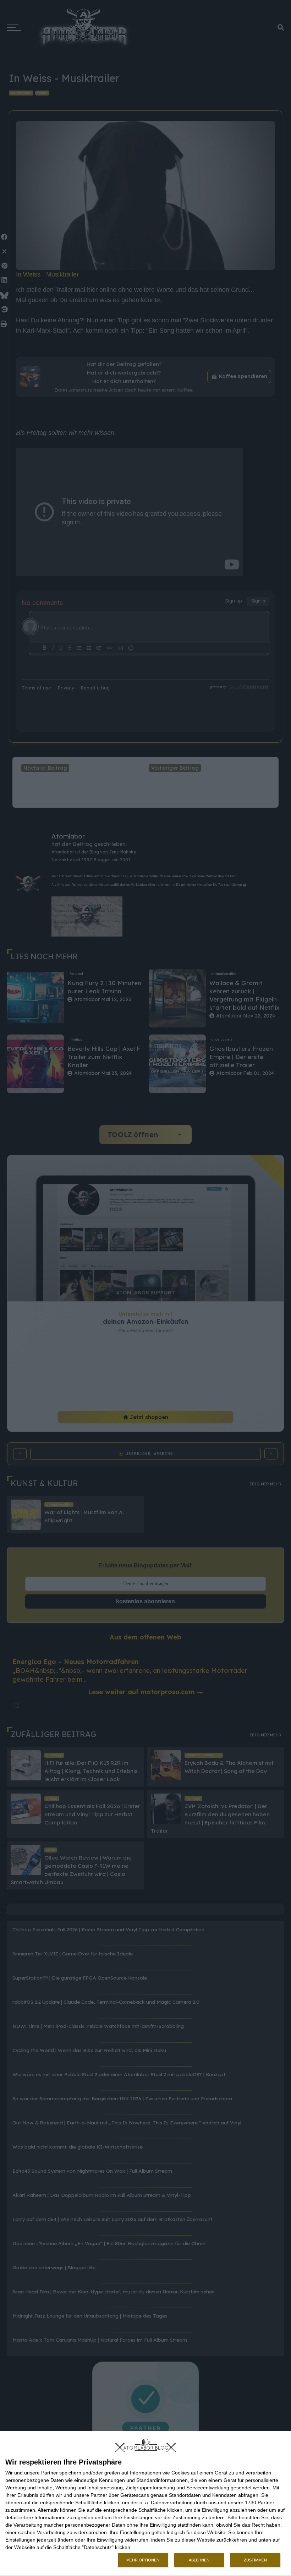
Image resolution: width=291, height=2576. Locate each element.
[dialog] (145, 2504)
